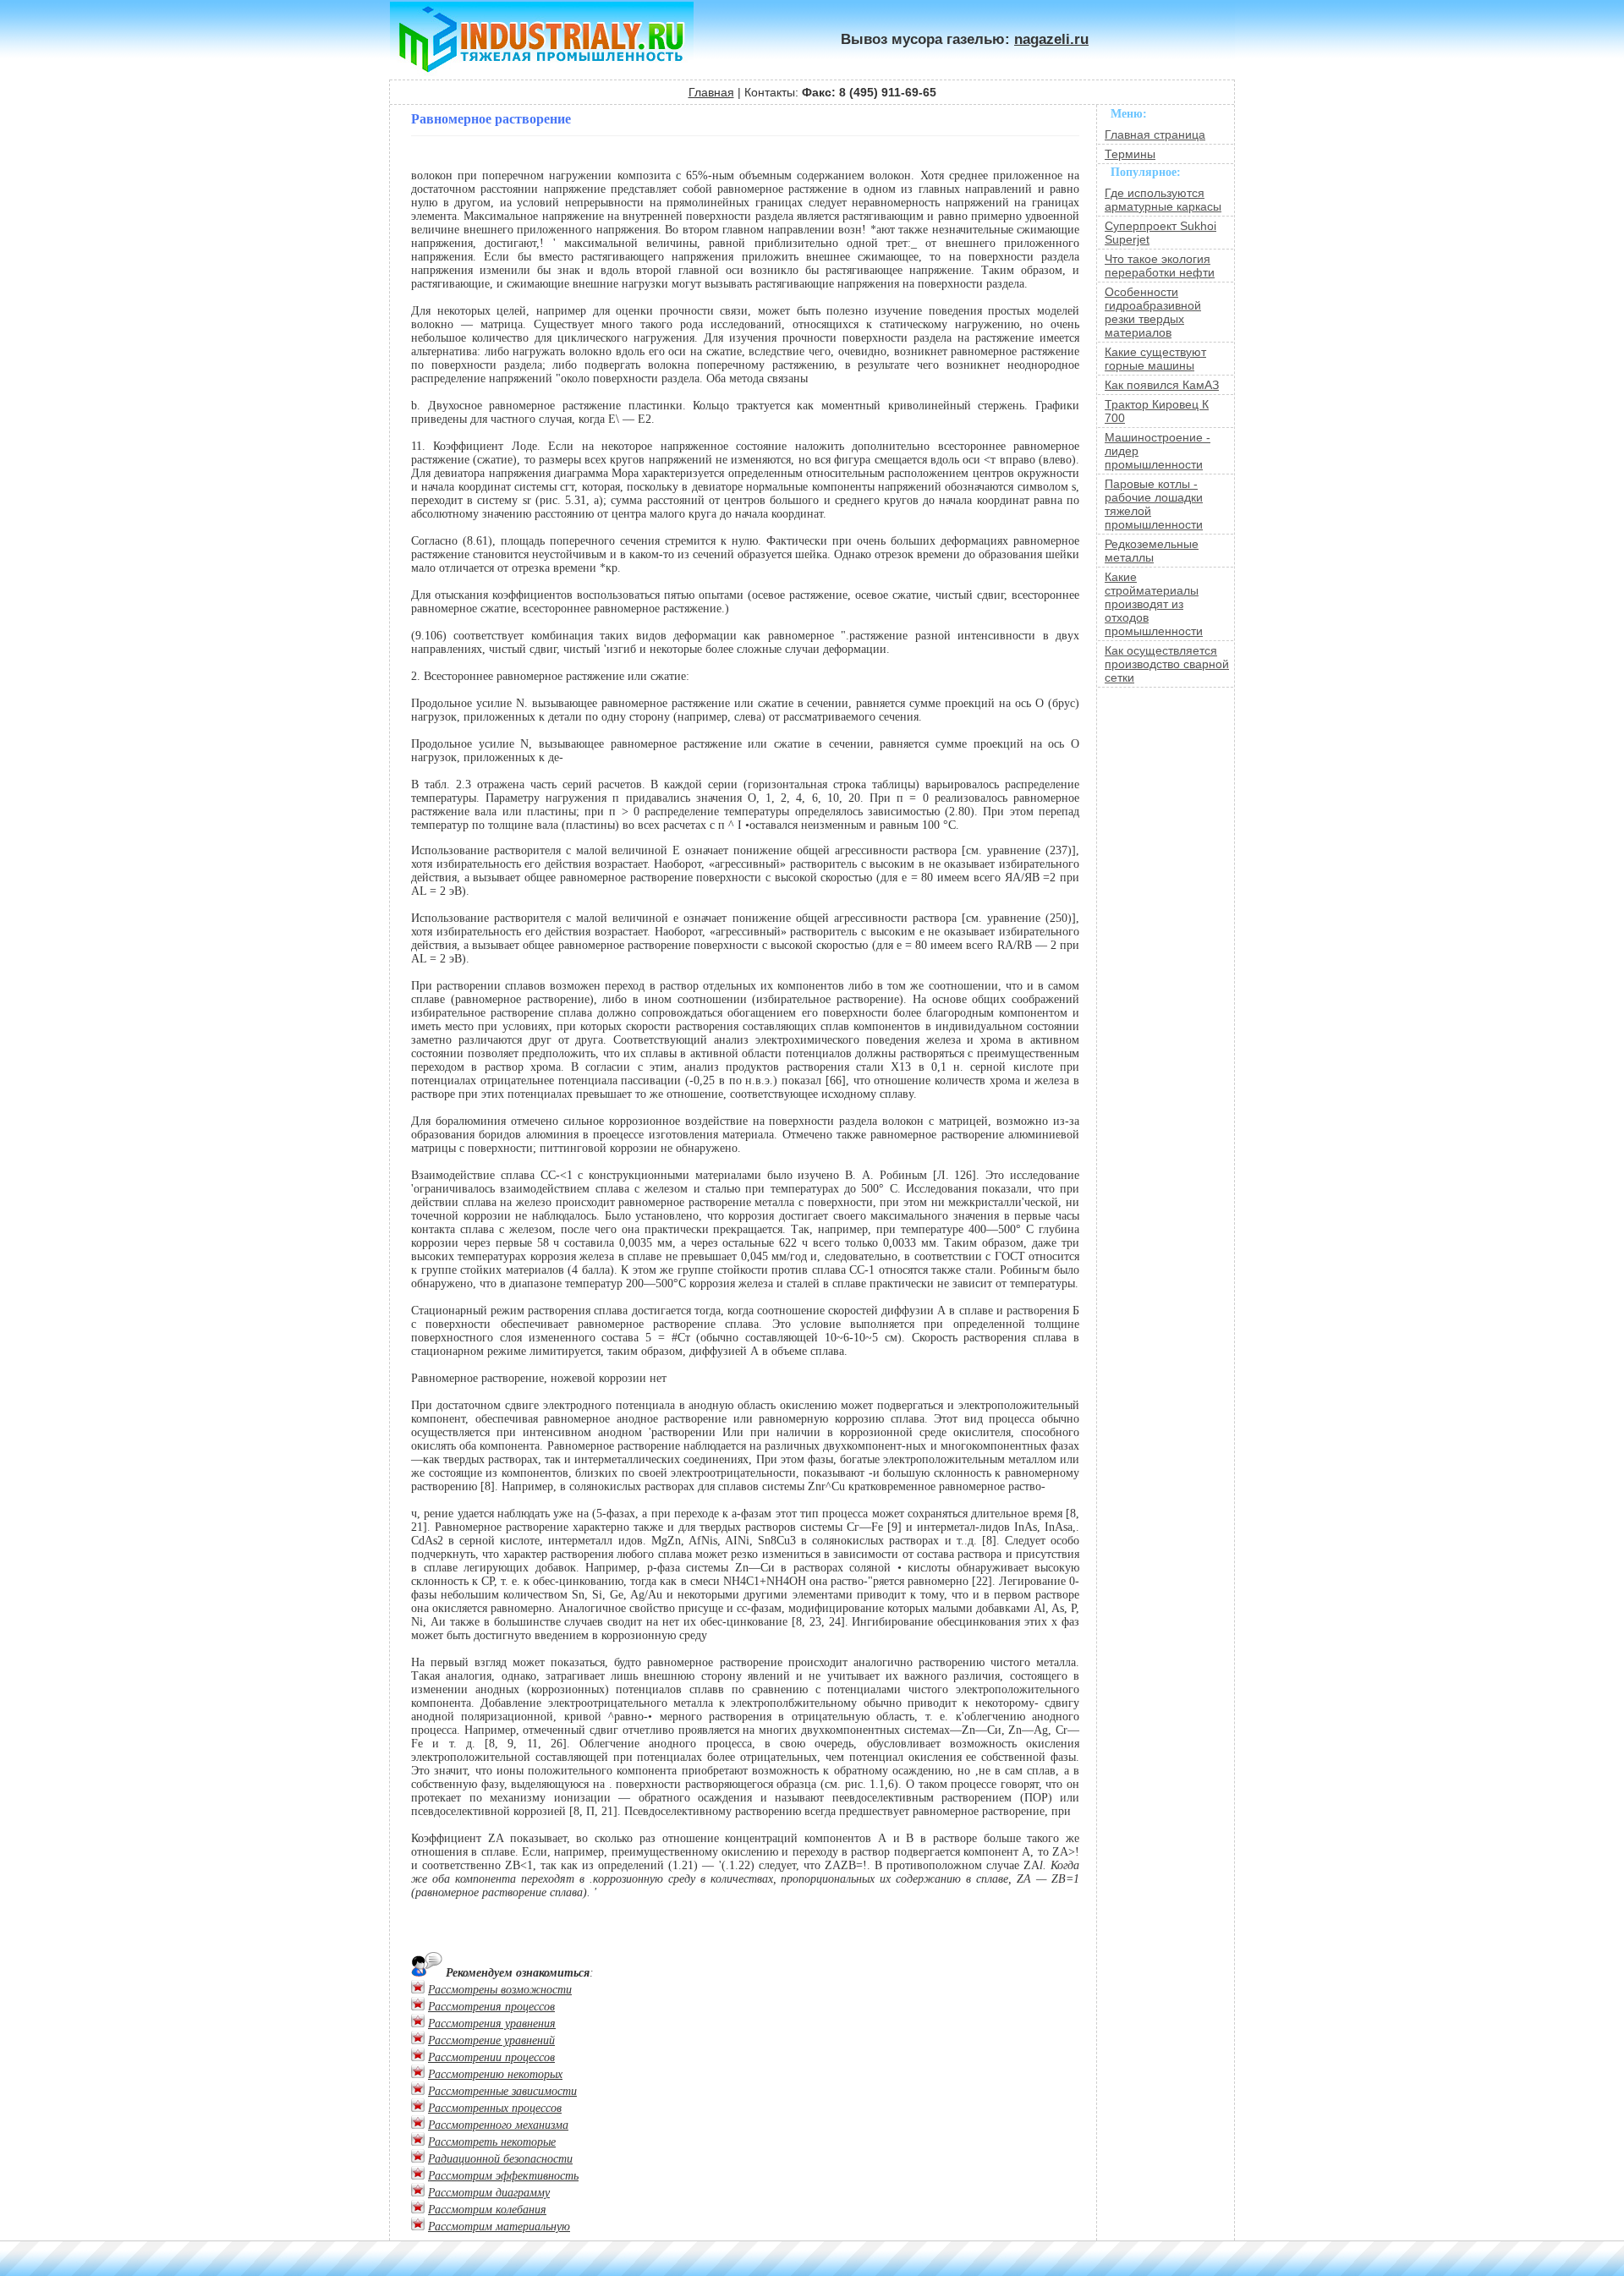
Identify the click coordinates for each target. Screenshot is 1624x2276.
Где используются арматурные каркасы (1163, 200)
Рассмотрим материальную (499, 2227)
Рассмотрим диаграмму (489, 2193)
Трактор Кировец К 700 (1157, 411)
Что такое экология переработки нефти (1160, 266)
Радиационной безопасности (500, 2159)
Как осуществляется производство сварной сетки (1167, 664)
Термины (1130, 154)
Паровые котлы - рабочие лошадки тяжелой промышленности (1154, 504)
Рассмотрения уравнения (492, 2024)
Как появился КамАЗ (1162, 385)
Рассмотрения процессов (491, 2007)
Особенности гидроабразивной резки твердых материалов (1153, 312)
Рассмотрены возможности (500, 1990)
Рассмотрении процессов (491, 2057)
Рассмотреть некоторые (492, 2142)
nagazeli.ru (1051, 39)
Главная (711, 92)
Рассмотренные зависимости (502, 2091)
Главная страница (1155, 134)
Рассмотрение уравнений (491, 2040)
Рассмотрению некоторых (495, 2074)
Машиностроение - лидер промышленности (1158, 451)
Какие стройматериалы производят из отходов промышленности (1154, 604)
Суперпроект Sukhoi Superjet (1160, 233)
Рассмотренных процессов (495, 2108)
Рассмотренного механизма (498, 2125)
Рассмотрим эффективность (503, 2176)
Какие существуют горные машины (1155, 359)
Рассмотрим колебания (487, 2210)
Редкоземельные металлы (1152, 551)
